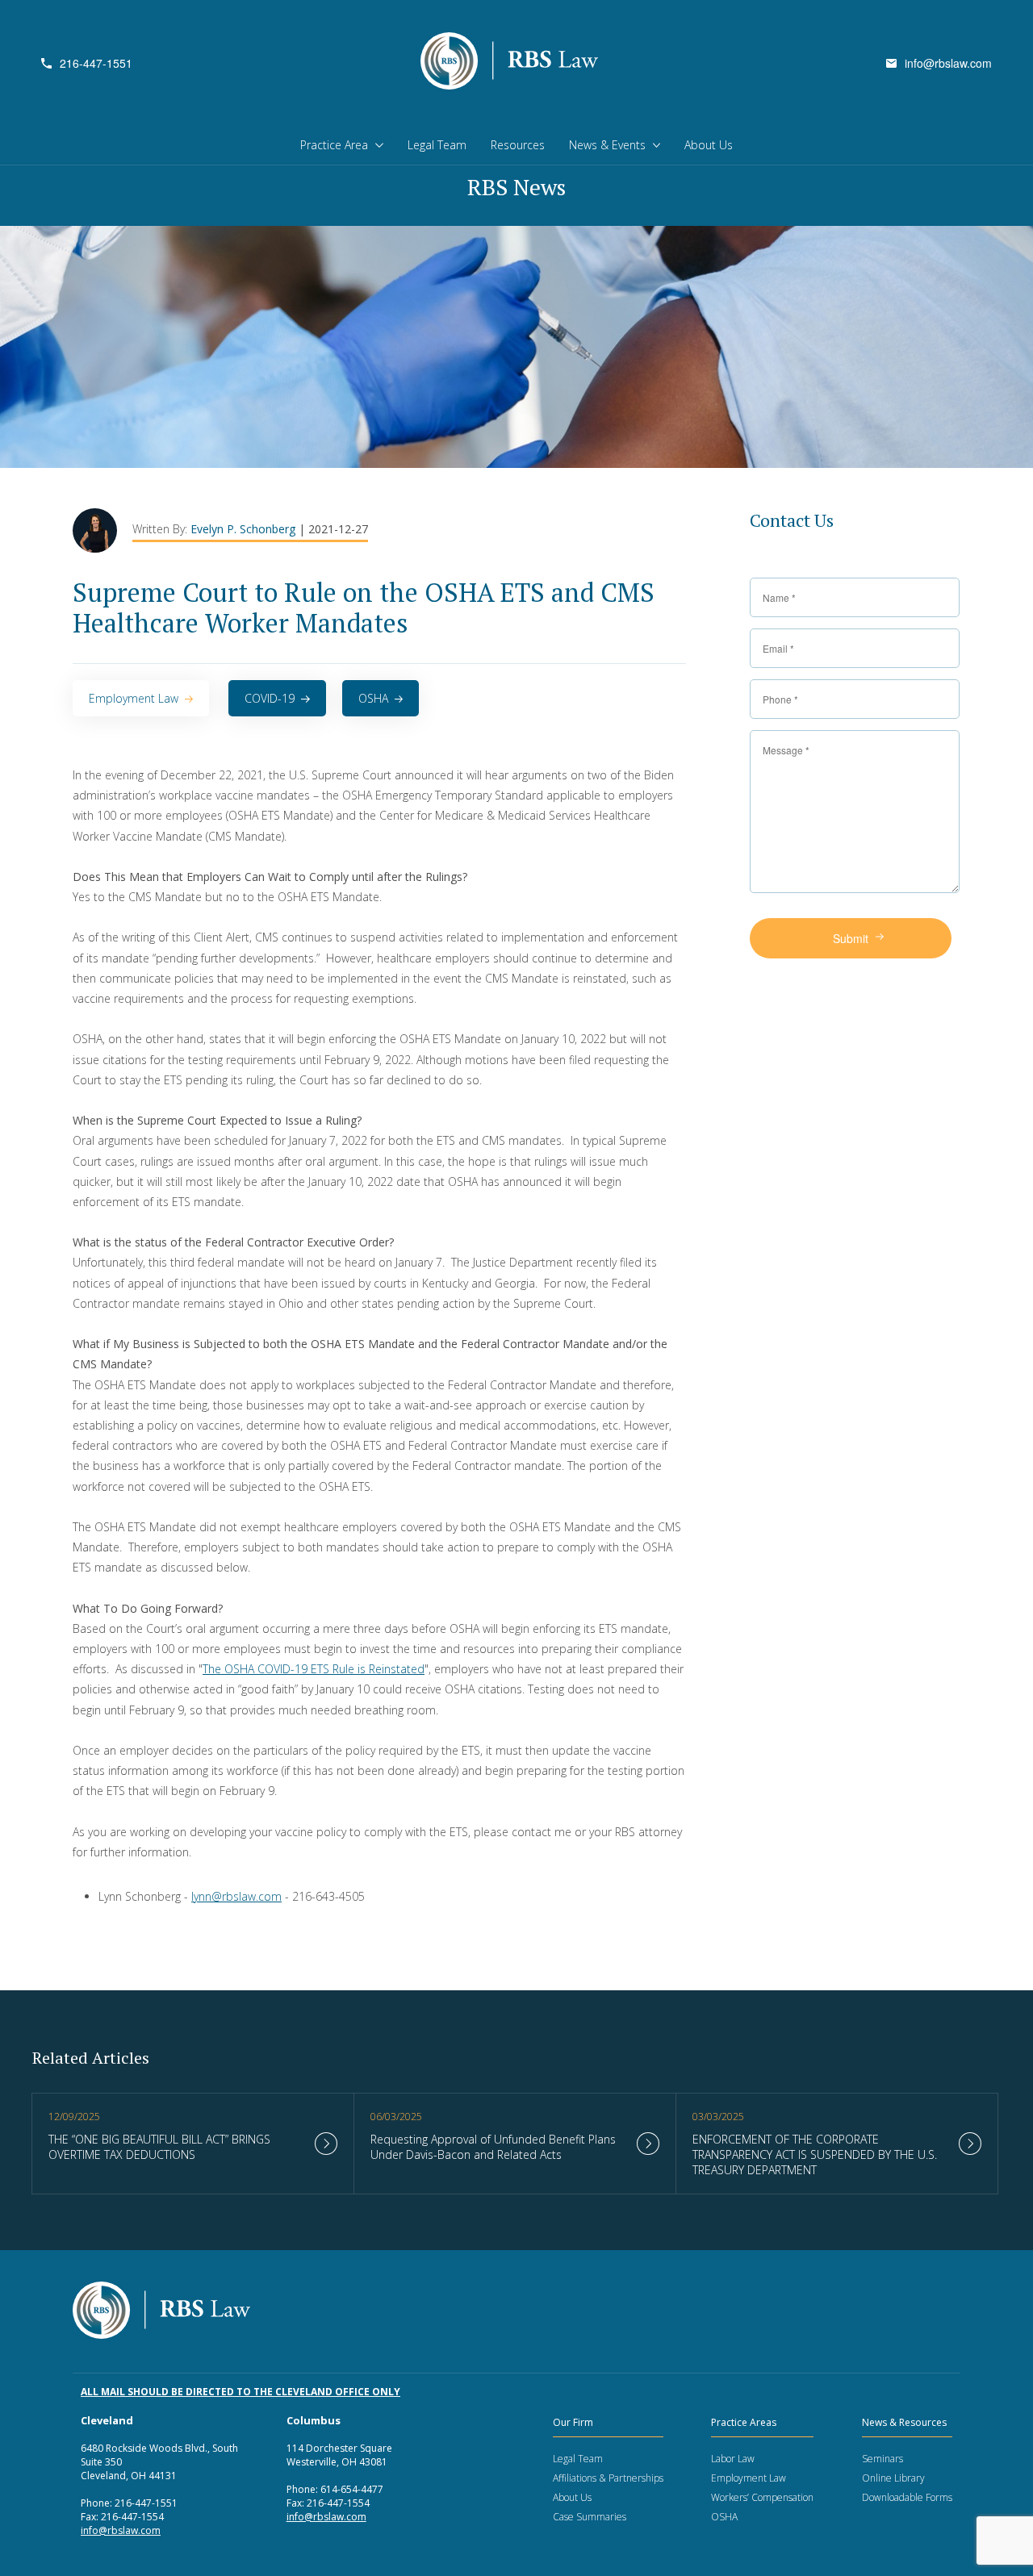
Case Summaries (590, 2517)
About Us (709, 145)
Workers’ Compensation (762, 2497)
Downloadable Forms (907, 2497)
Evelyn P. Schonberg (245, 529)
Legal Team (437, 145)
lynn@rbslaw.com (236, 1896)
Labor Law (733, 2459)
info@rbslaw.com (948, 63)
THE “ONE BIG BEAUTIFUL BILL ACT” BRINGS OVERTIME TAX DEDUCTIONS (159, 2147)
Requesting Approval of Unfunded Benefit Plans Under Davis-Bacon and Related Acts (493, 2147)
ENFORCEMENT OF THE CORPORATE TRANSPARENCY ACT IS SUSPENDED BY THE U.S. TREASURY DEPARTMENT (815, 2154)
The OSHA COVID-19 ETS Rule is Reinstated (314, 1669)
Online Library (893, 2478)
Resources (518, 145)
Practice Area (334, 145)
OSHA (373, 698)
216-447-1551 (96, 63)
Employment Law (134, 698)
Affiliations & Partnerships (608, 2478)
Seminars (882, 2459)
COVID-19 (270, 698)
